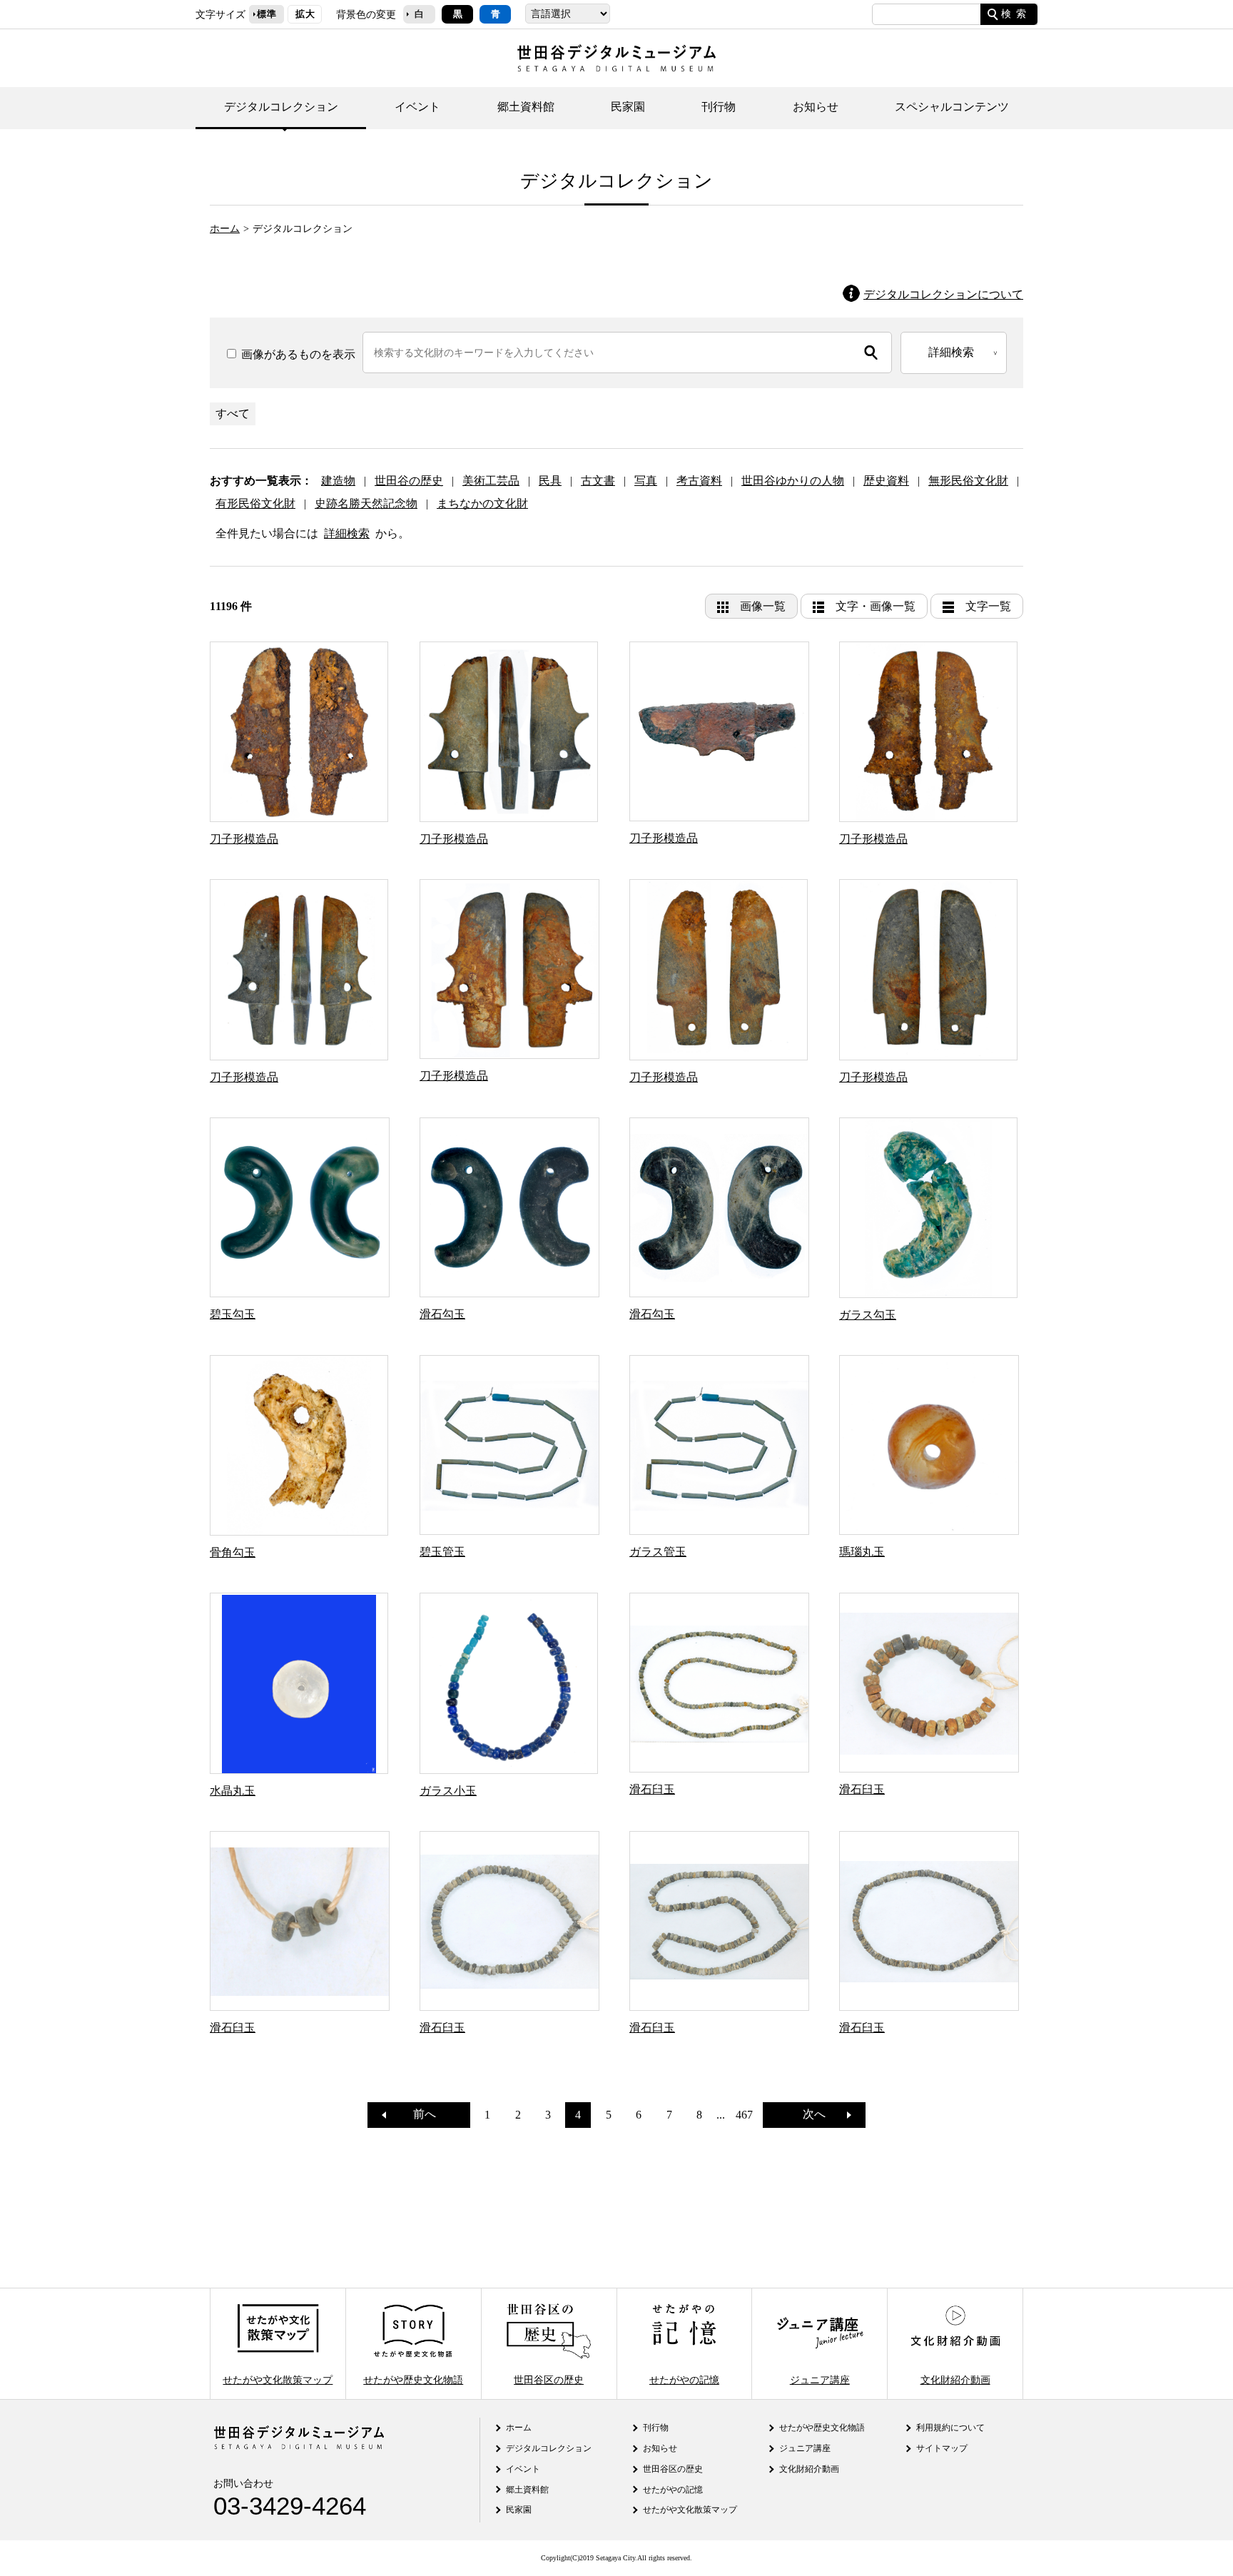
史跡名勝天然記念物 (366, 503)
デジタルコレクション (281, 107)
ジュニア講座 (820, 2379)
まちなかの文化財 (482, 503)
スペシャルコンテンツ (952, 107)
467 (744, 2115)
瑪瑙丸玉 (862, 1552)
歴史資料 (886, 481)
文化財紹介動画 (955, 2379)
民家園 (628, 107)
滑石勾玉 (442, 1314)
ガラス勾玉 (868, 1315)
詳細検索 (347, 533)
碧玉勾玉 (233, 1314)
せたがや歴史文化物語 (413, 2379)
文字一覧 (988, 606)
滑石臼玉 (652, 1789)
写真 (646, 481)
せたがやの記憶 (684, 2379)
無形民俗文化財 (968, 481)
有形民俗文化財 (255, 503)
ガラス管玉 (658, 1552)
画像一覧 (763, 606)
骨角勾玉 (233, 1552)
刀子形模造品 (244, 839)
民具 (550, 481)
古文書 (598, 481)
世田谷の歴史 (409, 481)
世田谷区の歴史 (549, 2379)
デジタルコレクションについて (943, 294)
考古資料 (699, 481)
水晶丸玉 (233, 1791)
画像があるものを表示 (297, 354)
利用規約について (950, 2428)
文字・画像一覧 (876, 606)
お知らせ (816, 107)
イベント (417, 107)
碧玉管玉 (442, 1552)
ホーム (225, 228)
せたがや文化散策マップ (278, 2379)
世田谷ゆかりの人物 (793, 481)
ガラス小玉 (448, 1791)
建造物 (338, 481)
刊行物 (719, 107)
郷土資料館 (526, 107)
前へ (419, 2114)
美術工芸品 (491, 481)
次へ (820, 2114)
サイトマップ (942, 2448)
